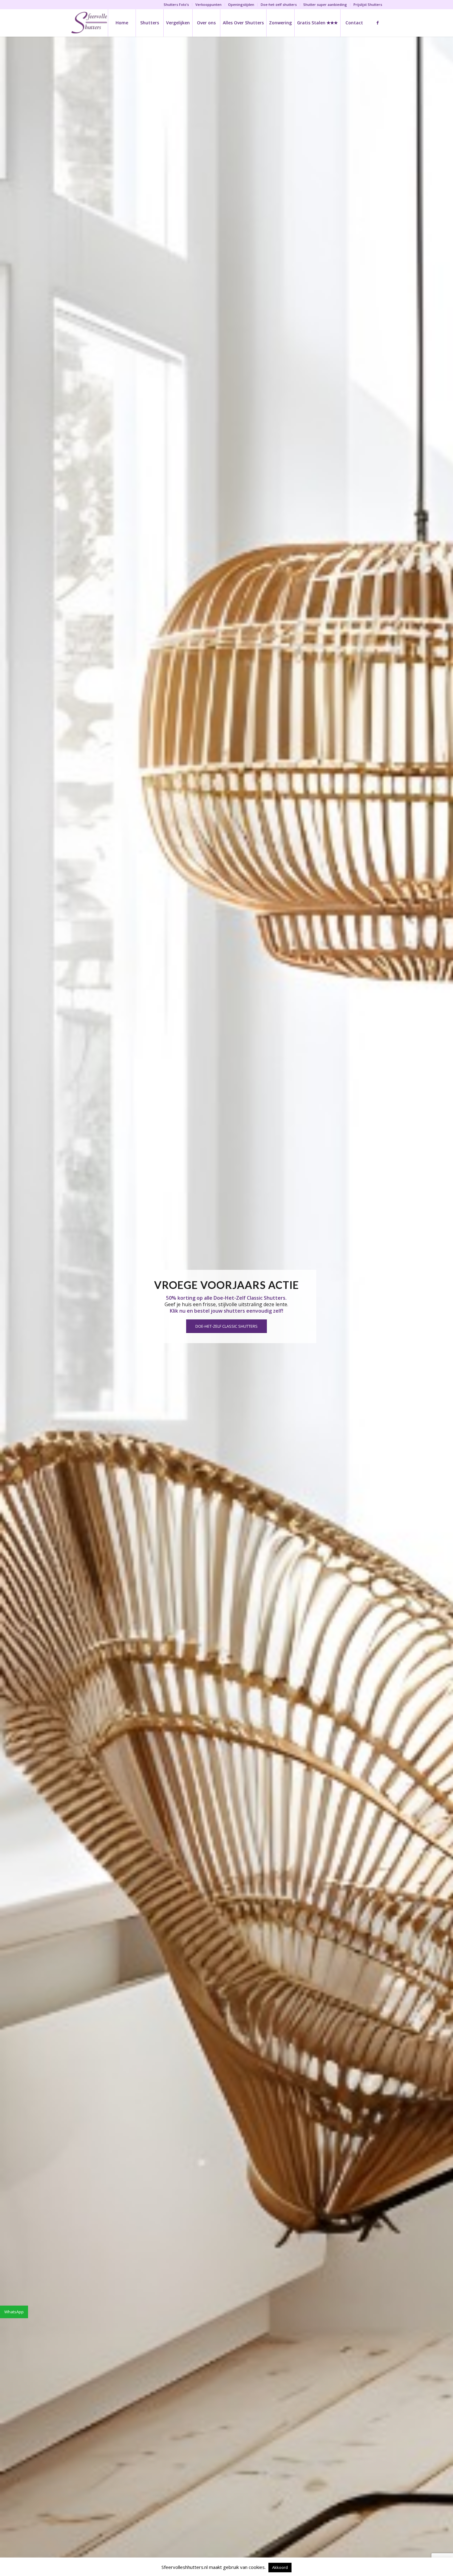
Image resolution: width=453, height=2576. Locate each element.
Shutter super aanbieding (325, 4)
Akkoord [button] (280, 2567)
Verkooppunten (208, 4)
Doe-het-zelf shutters (279, 4)
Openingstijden (241, 4)
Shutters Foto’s (176, 4)
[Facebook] (377, 22)
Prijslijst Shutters (368, 4)
